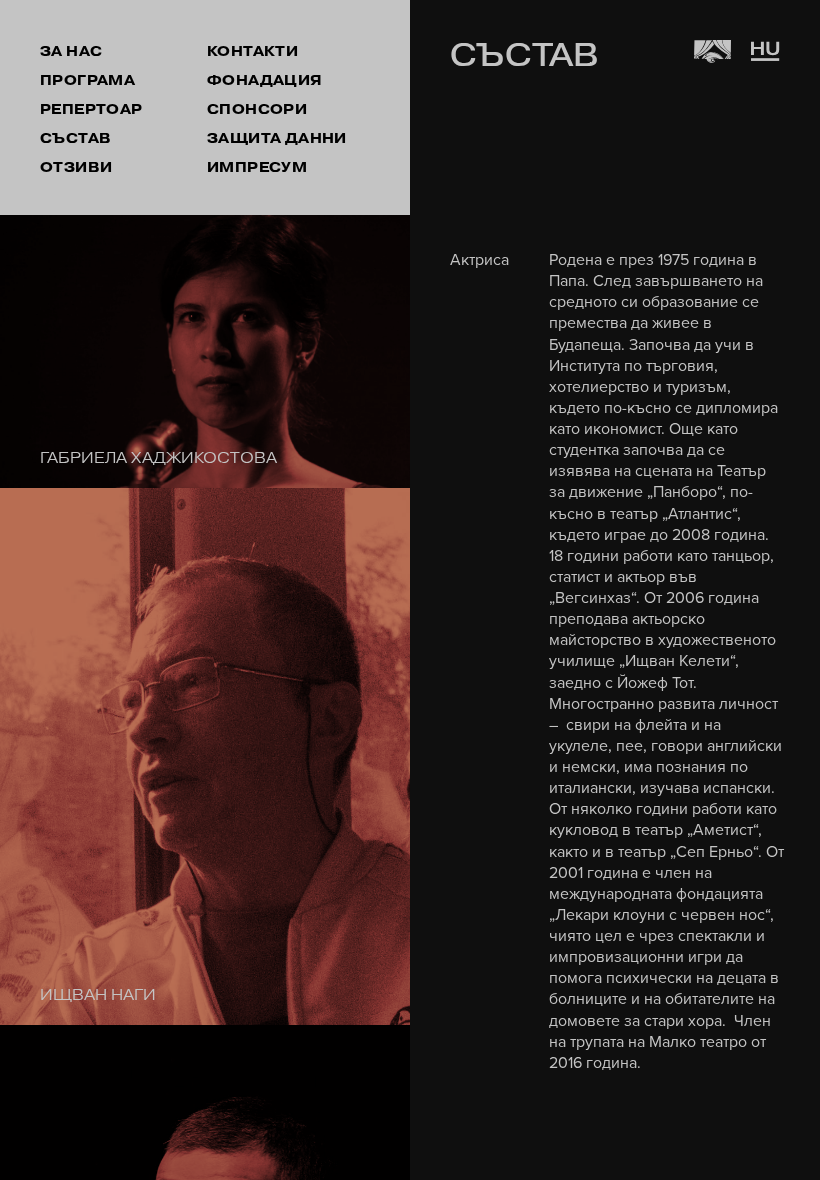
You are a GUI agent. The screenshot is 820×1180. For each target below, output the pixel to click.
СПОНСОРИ (257, 109)
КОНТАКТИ (252, 51)
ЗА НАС (71, 51)
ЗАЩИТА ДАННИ (277, 138)
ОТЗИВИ (76, 167)
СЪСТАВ (75, 138)
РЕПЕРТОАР (91, 109)
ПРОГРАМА (87, 80)
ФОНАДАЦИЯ (265, 80)
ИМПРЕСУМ (257, 167)
